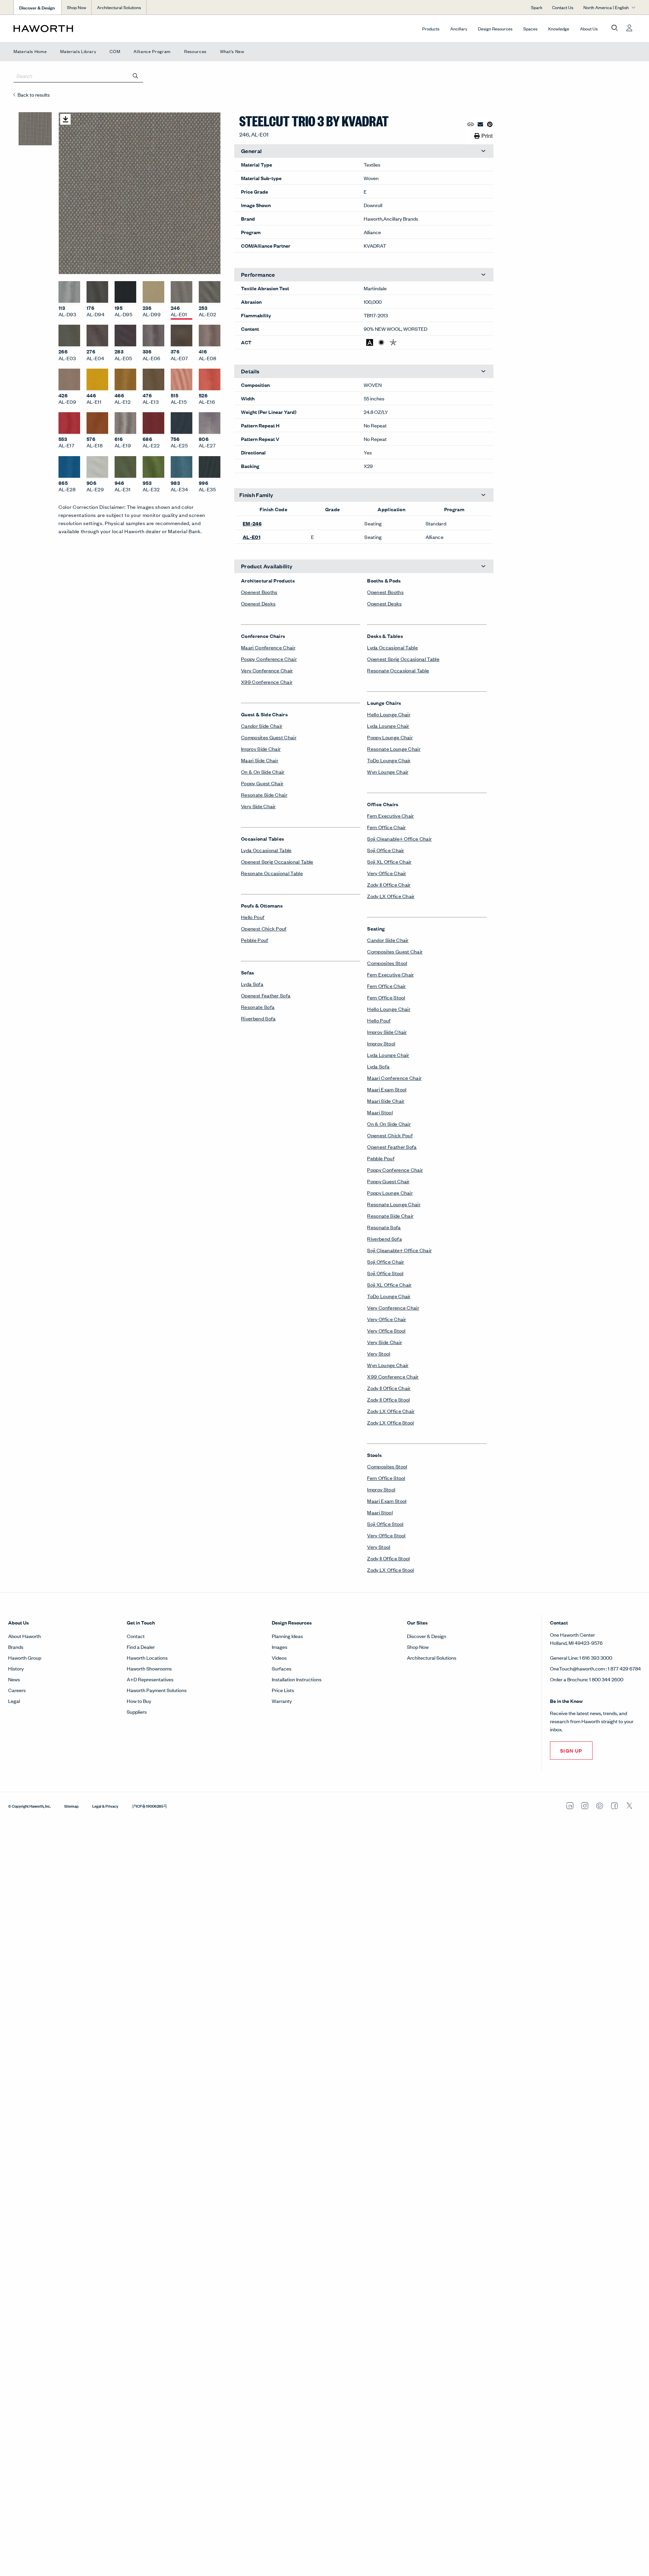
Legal (14, 1701)
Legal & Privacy (105, 1806)
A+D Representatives (150, 1679)
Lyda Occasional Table (266, 850)
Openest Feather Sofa (266, 995)
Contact (136, 1636)
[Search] (136, 76)
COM (115, 51)
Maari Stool (380, 1112)
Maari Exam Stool (387, 1089)
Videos (279, 1657)
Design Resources (495, 29)
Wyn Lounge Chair (388, 772)
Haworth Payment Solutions (157, 1690)
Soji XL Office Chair (389, 861)
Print (487, 136)
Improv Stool (381, 1043)
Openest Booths (259, 592)
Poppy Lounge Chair (390, 737)
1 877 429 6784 (624, 1668)
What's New (232, 51)
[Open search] (615, 28)
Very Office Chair (387, 873)
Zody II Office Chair (389, 884)
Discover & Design (427, 1636)
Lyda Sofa (252, 984)
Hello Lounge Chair (389, 714)
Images (280, 1647)
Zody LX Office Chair (391, 896)
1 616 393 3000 (596, 1657)
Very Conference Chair (267, 670)
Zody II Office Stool (388, 1399)
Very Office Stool (386, 1330)
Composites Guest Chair (269, 737)
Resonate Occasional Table (272, 873)
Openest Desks (258, 603)
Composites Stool (387, 963)
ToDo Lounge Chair (389, 760)
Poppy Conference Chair (269, 659)
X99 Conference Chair (267, 682)
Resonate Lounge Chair (394, 749)
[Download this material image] (65, 119)
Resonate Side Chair (264, 795)
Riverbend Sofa (258, 1018)
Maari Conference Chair (268, 647)
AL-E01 (251, 537)
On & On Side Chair (263, 772)
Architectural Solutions (119, 7)
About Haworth (25, 1636)
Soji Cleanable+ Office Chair (399, 838)
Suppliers (137, 1712)
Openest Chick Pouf (264, 928)
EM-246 (252, 523)
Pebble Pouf (255, 940)
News (14, 1679)
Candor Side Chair (262, 726)
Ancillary (459, 29)
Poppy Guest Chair (262, 783)
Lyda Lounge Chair (388, 726)
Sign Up (571, 1750)
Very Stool (379, 1353)
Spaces (530, 29)
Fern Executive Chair (390, 815)
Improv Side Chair (261, 749)
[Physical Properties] (393, 342)
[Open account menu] (629, 28)
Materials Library (78, 51)
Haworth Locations (147, 1657)
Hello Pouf (253, 917)
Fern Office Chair (386, 827)
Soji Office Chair (386, 850)
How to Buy (139, 1701)
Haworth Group (25, 1657)
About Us (589, 29)
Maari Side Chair (260, 760)
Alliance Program (152, 51)
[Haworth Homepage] (76, 28)
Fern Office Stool (386, 997)
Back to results (34, 94)
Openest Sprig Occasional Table (277, 861)
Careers (17, 1690)
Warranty (282, 1701)
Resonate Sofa (258, 1007)
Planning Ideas (287, 1636)
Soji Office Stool (385, 1273)
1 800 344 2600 (606, 1679)
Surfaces (282, 1668)
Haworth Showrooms (149, 1668)
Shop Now (77, 7)
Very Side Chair (258, 806)
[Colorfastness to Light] (381, 342)
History (16, 1668)
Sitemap (71, 1806)
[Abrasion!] (370, 342)
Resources (195, 51)
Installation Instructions (297, 1679)
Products (431, 29)
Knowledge (559, 29)
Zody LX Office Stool (390, 1422)
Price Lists (283, 1690)
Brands (16, 1647)
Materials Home (30, 51)
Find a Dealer (141, 1647)
